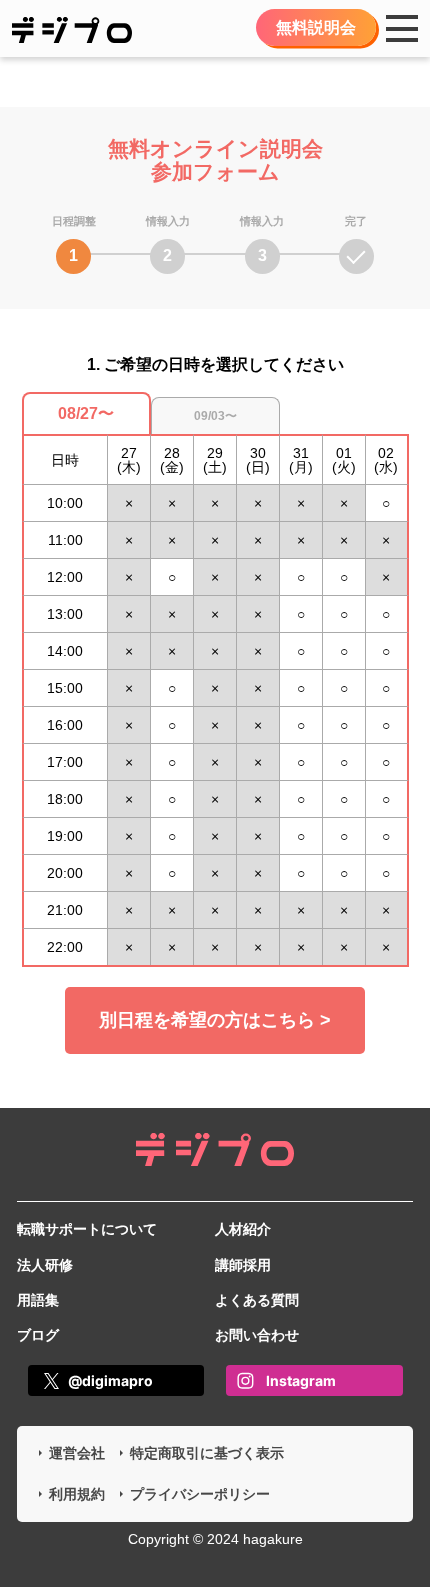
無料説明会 (316, 27)
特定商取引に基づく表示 (207, 1453)
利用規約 (77, 1494)
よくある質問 (257, 1300)
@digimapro (110, 1380)
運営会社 (77, 1453)
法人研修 (45, 1265)
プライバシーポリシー (200, 1494)
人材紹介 (243, 1229)
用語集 (38, 1300)
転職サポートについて (87, 1229)
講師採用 (243, 1265)
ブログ (38, 1335)
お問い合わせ (257, 1335)
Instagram (301, 1380)
